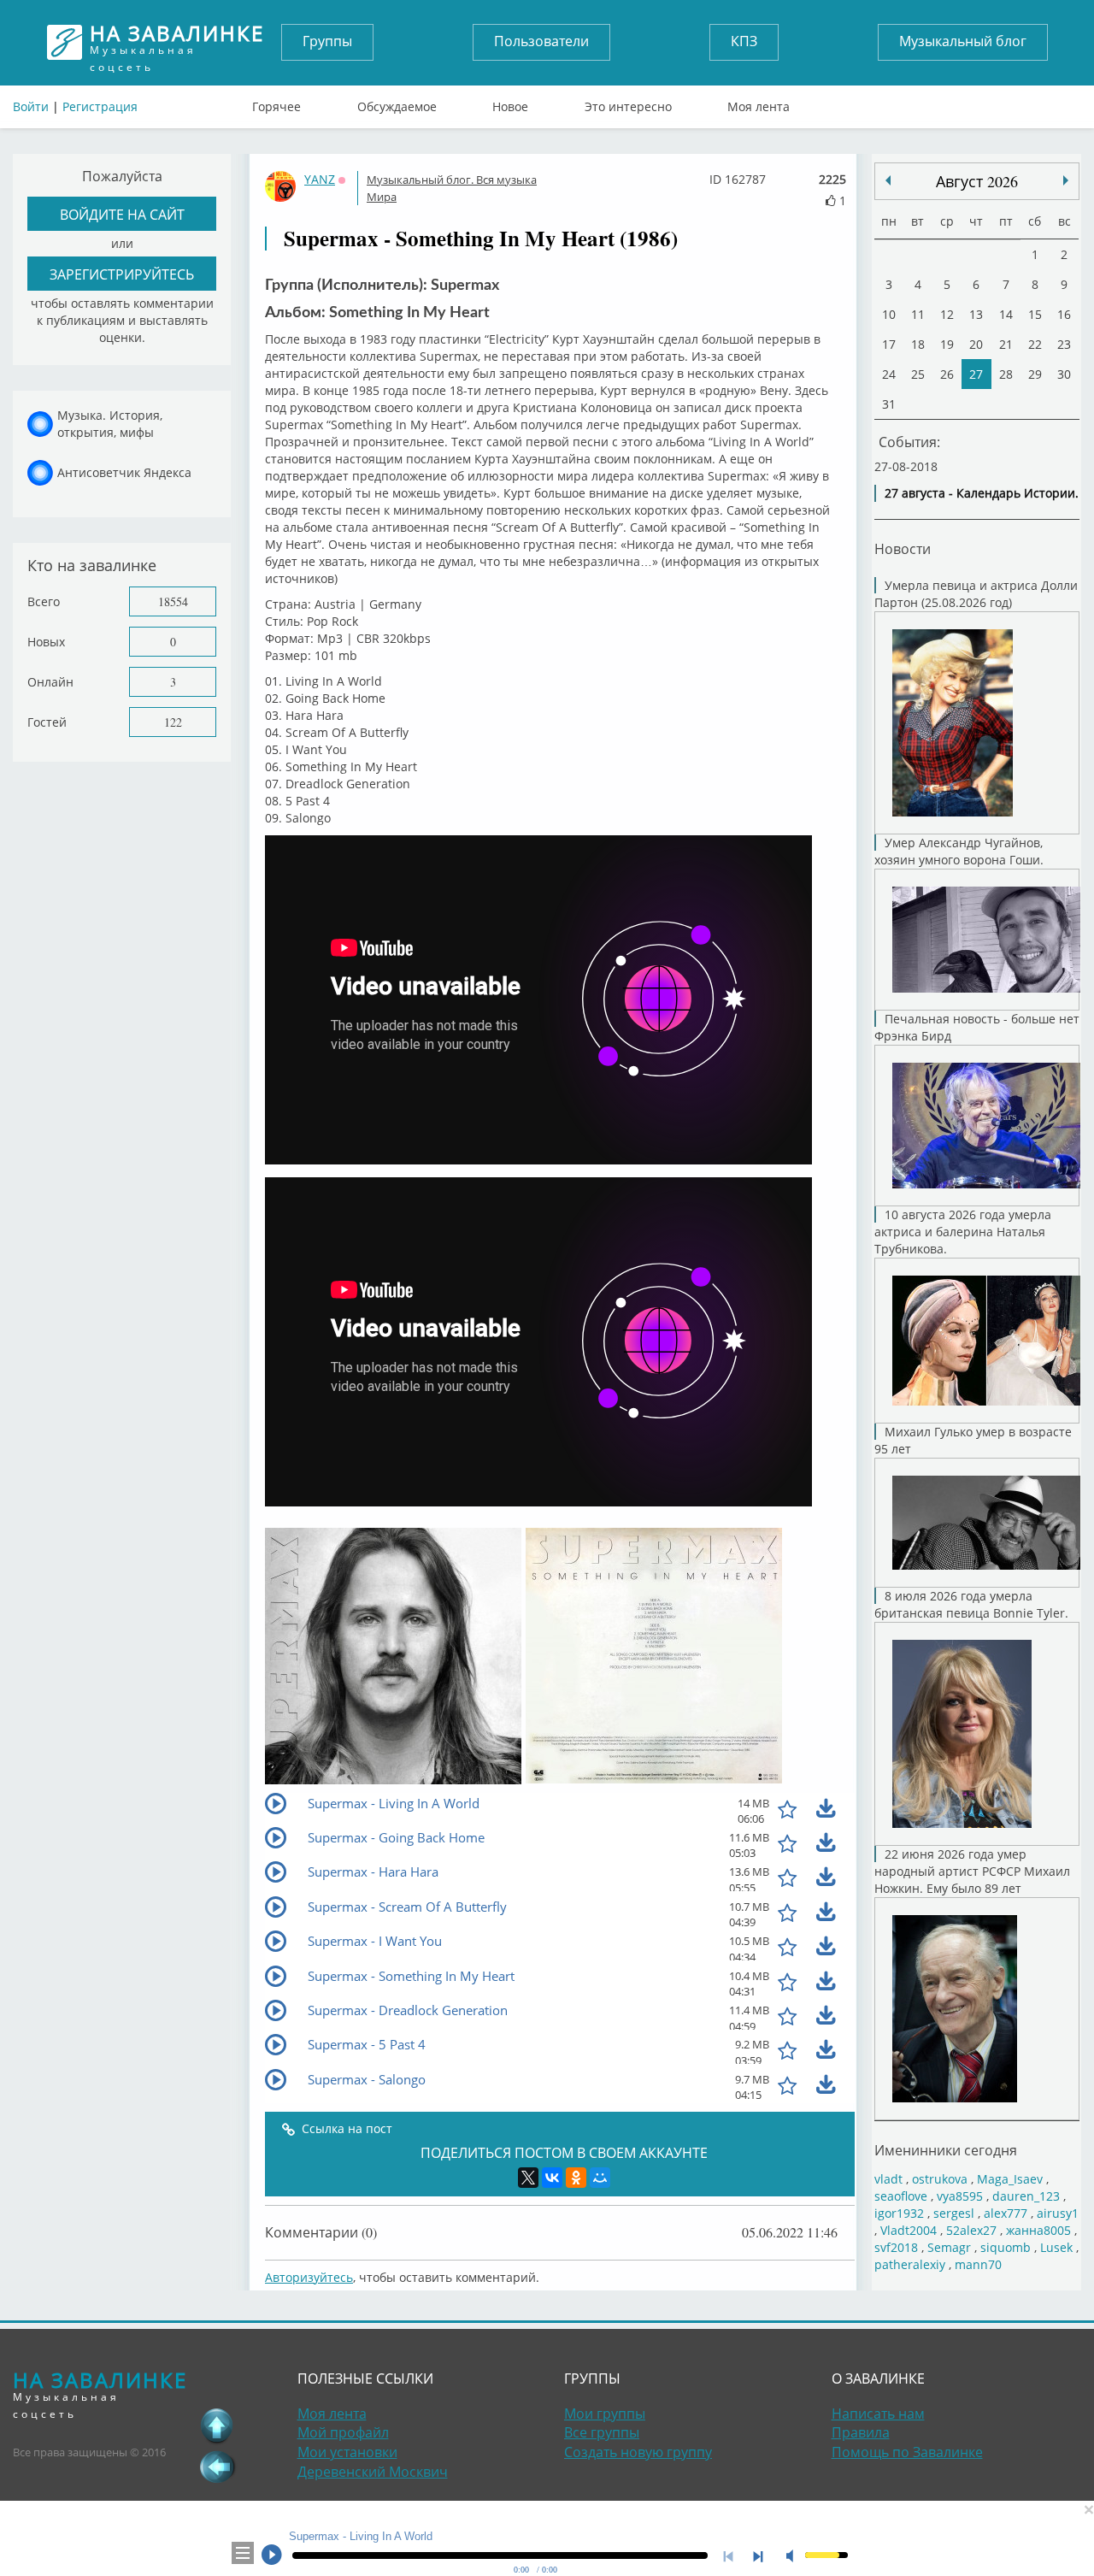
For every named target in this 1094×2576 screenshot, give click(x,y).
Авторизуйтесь (309, 2277)
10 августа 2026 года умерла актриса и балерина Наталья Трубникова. (963, 1232)
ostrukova (940, 2179)
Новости (903, 548)
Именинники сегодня (946, 2150)
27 (976, 374)
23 (1064, 344)
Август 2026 (977, 181)
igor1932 (899, 2213)
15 (1035, 314)
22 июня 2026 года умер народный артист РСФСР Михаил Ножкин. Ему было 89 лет (972, 1871)
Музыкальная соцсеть (177, 42)
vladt (888, 2179)
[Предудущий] (1066, 180)
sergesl (954, 2213)
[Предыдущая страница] (217, 2467)
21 (1006, 344)
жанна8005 (1038, 2230)
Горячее (276, 103)
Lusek (1056, 2247)
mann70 (978, 2264)
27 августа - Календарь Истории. (982, 493)
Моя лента (759, 103)
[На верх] (217, 2426)
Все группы (602, 2432)
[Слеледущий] (888, 180)
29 (1035, 374)
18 (918, 344)
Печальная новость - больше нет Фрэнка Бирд (977, 1027)
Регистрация (100, 106)
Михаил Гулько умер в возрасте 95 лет (973, 1440)
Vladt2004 (909, 2230)
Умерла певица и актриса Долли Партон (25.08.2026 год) (976, 594)
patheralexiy (910, 2264)
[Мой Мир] (600, 2178)
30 (1064, 374)
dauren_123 (1026, 2196)
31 (889, 404)
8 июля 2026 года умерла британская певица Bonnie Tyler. (971, 1604)
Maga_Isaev (1010, 2179)
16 (1064, 314)
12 (947, 314)
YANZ (320, 179)
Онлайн (50, 682)
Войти (31, 106)
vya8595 (960, 2196)
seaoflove (901, 2196)
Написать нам (878, 2414)
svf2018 (896, 2247)
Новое (510, 103)
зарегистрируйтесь (122, 274)
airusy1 (1058, 2213)
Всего (44, 601)
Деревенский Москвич (373, 2472)
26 (947, 374)
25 (918, 374)
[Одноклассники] (576, 2178)
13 (976, 314)
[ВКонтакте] (552, 2178)
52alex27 (971, 2230)
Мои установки (347, 2452)
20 (976, 344)
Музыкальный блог (963, 41)
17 (889, 344)
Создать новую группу (638, 2452)
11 (918, 314)
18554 (173, 601)
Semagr (949, 2247)
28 (1006, 374)
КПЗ (744, 41)
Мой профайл (343, 2432)
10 (889, 314)
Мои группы (605, 2414)
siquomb (1006, 2247)
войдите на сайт (122, 214)
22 (1035, 344)
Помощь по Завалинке (907, 2452)
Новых (46, 642)
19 (947, 344)
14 (1006, 314)
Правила (861, 2432)
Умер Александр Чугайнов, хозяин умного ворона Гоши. (959, 851)
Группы (327, 41)
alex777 (1006, 2213)
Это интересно (628, 103)
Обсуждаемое (397, 103)
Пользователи (541, 41)
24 (889, 374)
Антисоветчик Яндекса (124, 472)
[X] (528, 2178)
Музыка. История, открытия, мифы (110, 424)
